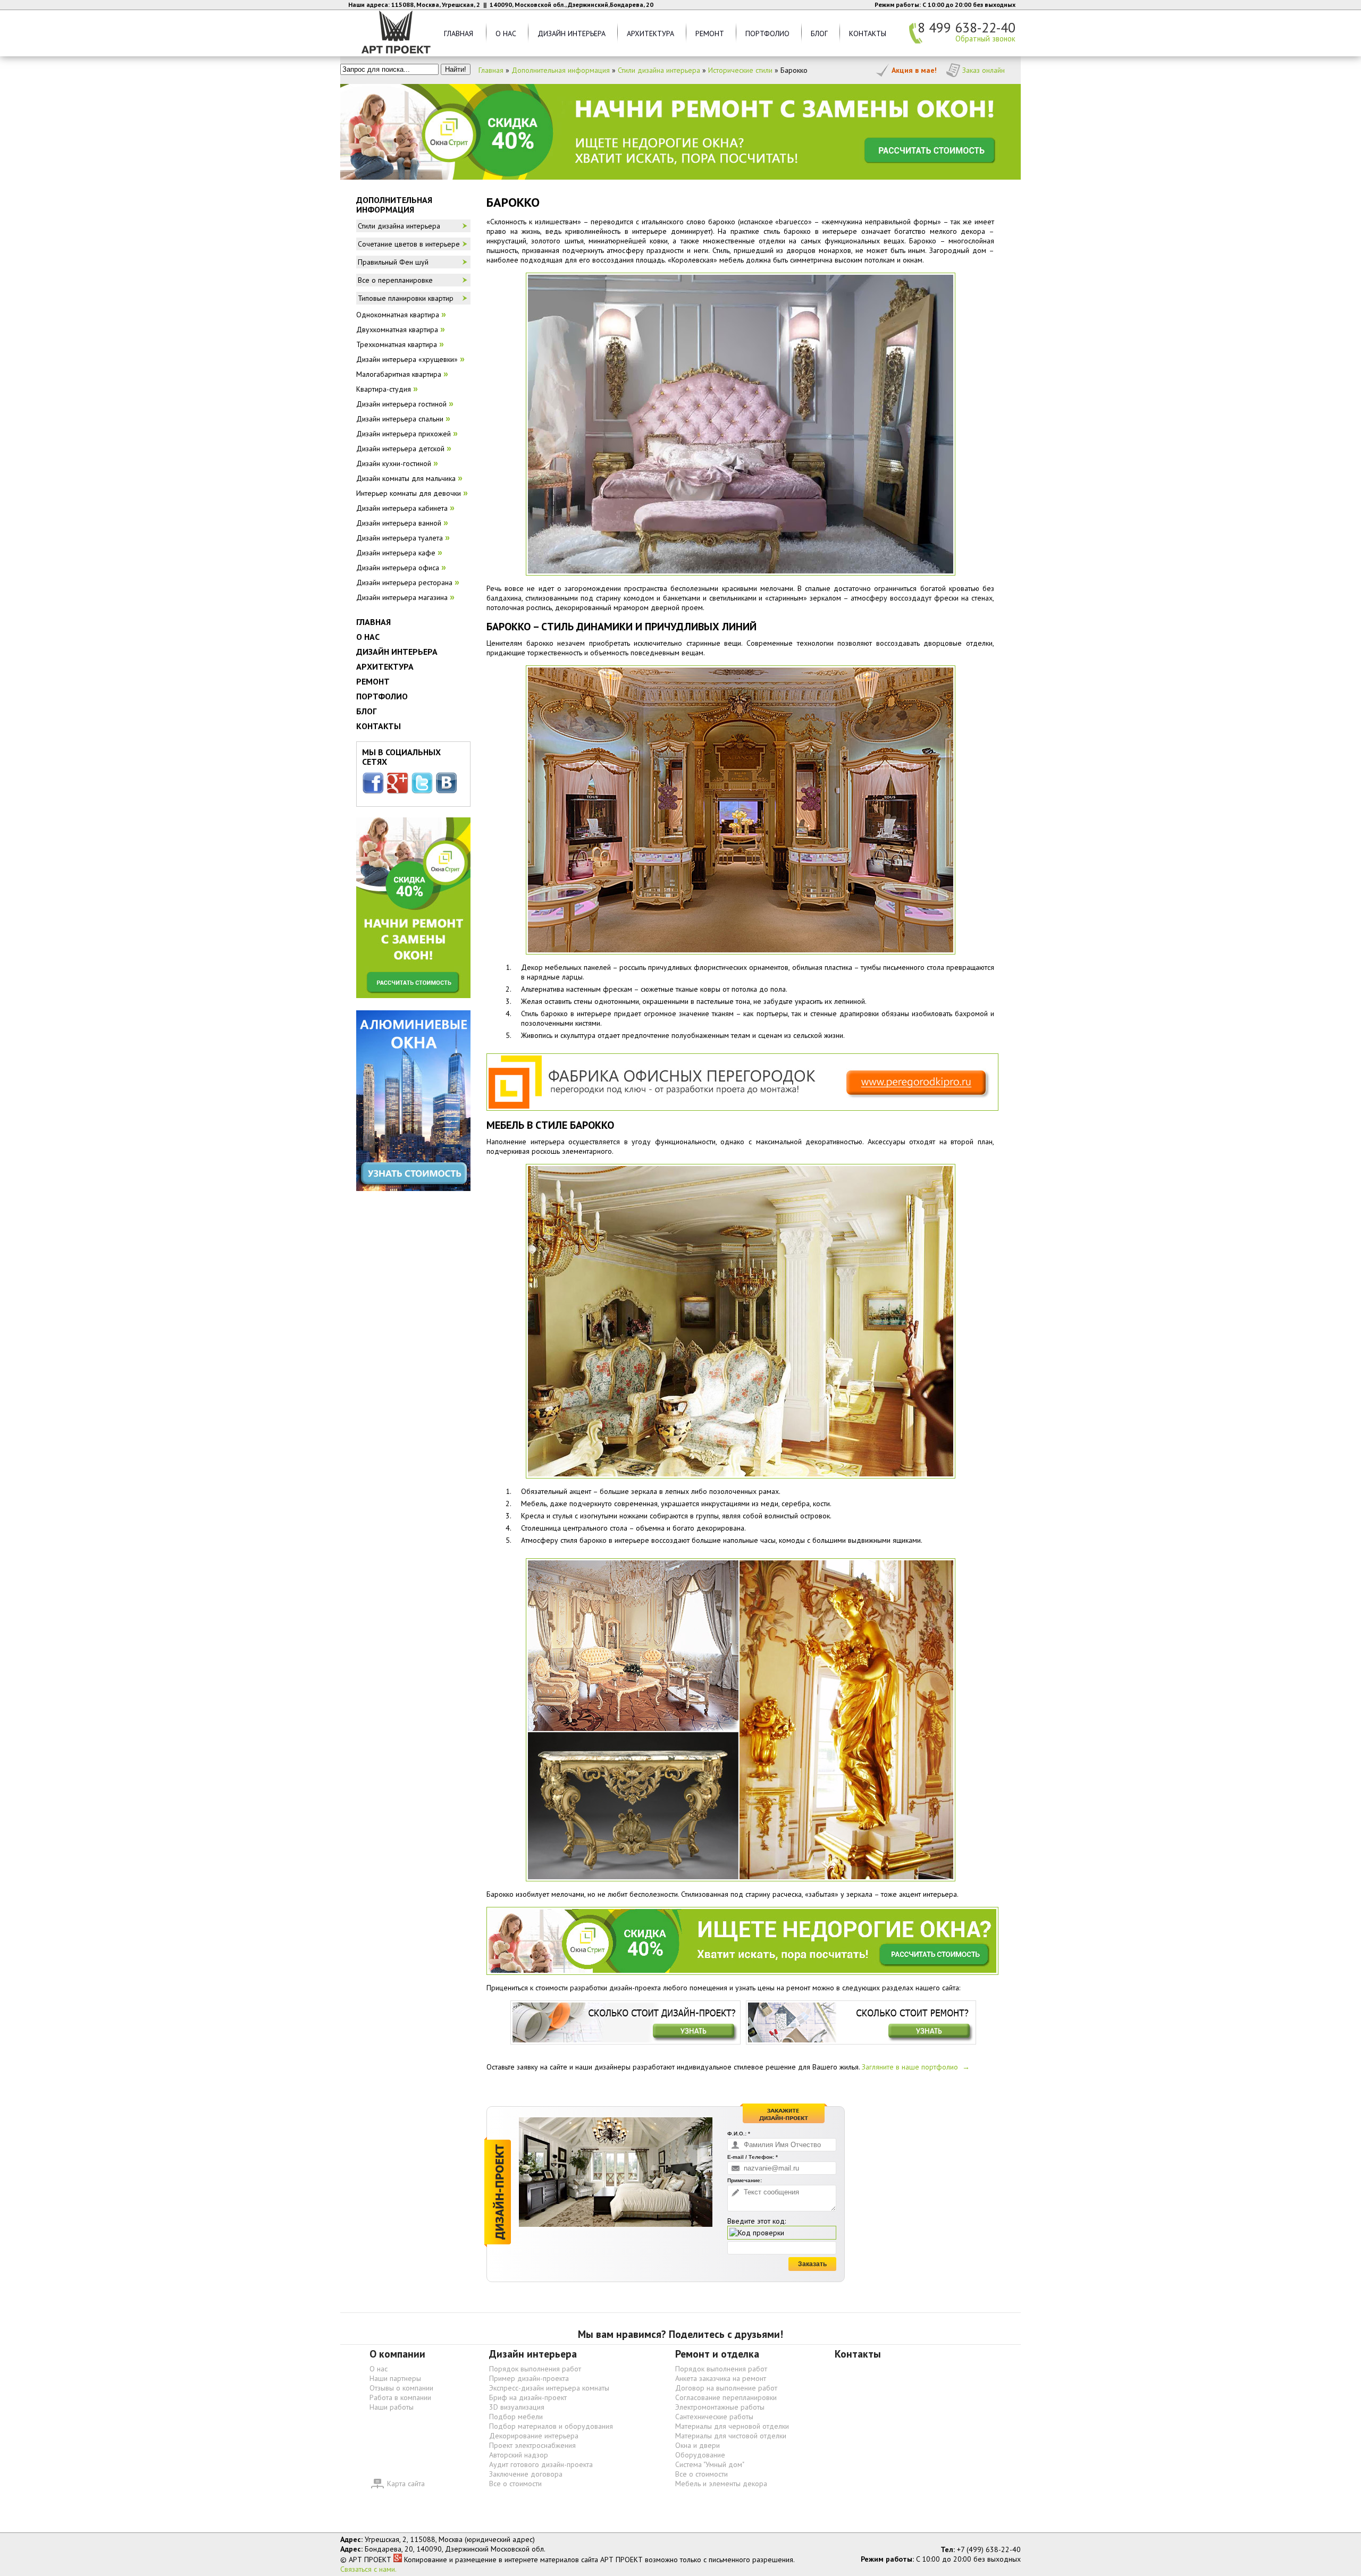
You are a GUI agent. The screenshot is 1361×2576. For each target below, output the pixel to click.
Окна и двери (698, 2445)
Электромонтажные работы (720, 2407)
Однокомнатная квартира (398, 315)
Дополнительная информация (561, 70)
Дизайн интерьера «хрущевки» (407, 359)
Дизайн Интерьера (572, 33)
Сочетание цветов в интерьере (409, 244)
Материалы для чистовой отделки (731, 2436)
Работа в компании (400, 2397)
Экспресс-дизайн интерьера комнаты (549, 2388)
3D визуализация (517, 2407)
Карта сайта (406, 2484)
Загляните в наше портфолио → (916, 2067)
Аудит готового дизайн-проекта (541, 2464)
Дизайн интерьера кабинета (402, 508)
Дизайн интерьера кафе (396, 553)
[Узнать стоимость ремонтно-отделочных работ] (861, 2022)
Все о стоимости (515, 2484)
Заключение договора (526, 2474)
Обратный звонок (985, 39)
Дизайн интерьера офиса (398, 568)
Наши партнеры (395, 2378)
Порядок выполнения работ (535, 2369)
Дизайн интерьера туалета (400, 538)
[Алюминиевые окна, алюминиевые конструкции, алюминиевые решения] (413, 1099)
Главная (459, 33)
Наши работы (392, 2407)
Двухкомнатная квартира (397, 330)
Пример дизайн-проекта (529, 2378)
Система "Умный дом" (710, 2464)
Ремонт (710, 33)
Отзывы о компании (401, 2388)
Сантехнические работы (714, 2417)
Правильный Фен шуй (393, 262)
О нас (506, 33)
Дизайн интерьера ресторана (404, 582)
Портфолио (767, 33)
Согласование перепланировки (726, 2397)
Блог (819, 33)
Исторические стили (740, 70)
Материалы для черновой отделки (732, 2426)
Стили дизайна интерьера (659, 70)
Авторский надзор (519, 2455)
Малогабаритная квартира (399, 374)
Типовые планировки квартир (406, 298)
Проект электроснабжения (532, 2445)
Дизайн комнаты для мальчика (406, 478)
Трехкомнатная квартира (397, 344)
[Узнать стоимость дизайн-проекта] (625, 2022)
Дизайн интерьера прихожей (404, 434)
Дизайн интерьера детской (400, 449)
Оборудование (700, 2455)
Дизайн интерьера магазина (402, 597)
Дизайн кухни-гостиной (394, 463)
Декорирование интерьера (534, 2436)
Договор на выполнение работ (726, 2388)
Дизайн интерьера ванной (399, 523)
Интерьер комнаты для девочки (409, 493)
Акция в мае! (914, 70)
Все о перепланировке (395, 280)
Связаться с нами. (368, 2569)
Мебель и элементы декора (721, 2484)
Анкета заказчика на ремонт (721, 2378)
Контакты (868, 33)
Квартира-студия (384, 389)
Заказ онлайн (984, 70)
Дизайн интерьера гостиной (401, 404)
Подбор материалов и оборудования (551, 2426)
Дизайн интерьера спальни (400, 419)
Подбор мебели (516, 2417)
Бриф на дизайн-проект (528, 2397)
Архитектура (650, 33)
